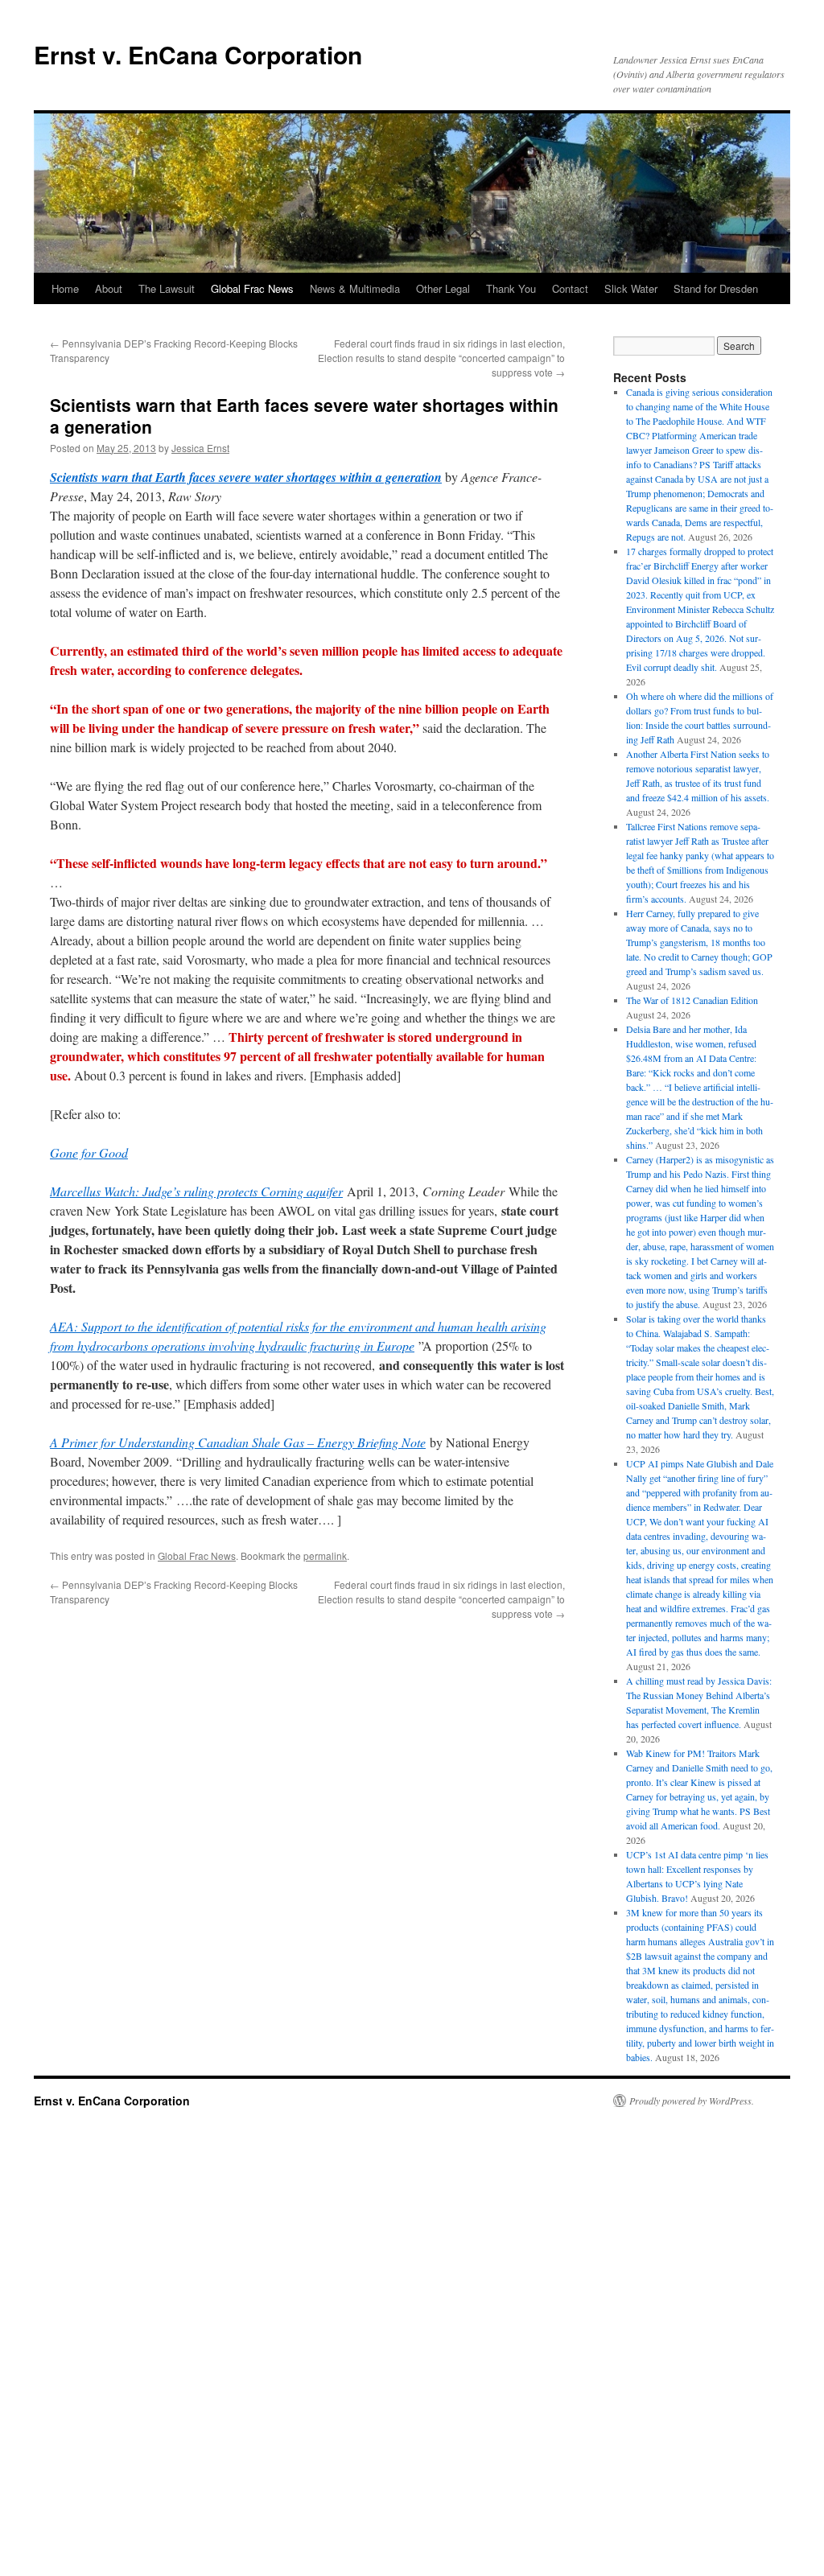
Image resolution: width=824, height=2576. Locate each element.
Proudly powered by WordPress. (692, 2101)
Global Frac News (252, 288)
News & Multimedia (355, 288)
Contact (570, 288)
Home (65, 288)
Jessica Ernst (200, 448)
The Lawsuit (167, 288)
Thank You (511, 288)
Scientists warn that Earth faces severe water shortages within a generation (246, 477)
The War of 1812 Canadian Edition (692, 1000)
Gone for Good (89, 1152)
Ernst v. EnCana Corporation (198, 54)
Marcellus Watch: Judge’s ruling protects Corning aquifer (196, 1191)
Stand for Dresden (716, 288)
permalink (325, 1555)
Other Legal (443, 288)
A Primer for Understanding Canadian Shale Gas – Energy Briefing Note (238, 1442)
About (109, 288)
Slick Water (631, 288)
